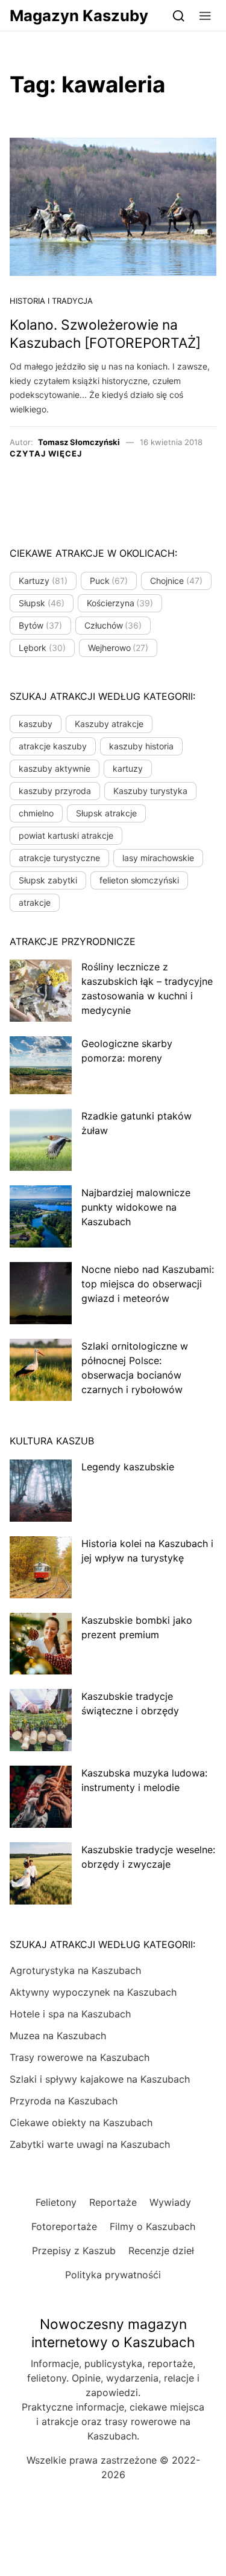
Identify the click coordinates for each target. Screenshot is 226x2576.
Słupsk (42, 603)
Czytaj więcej (46, 453)
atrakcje (35, 902)
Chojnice (176, 581)
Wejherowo (118, 648)
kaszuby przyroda (55, 791)
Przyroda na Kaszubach (64, 2101)
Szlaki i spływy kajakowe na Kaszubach (100, 2079)
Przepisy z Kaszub (74, 2251)
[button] (205, 15)
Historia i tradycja (51, 301)
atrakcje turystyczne (59, 858)
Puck (109, 581)
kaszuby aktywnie (55, 768)
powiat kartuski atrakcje (66, 835)
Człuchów (113, 625)
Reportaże (113, 2202)
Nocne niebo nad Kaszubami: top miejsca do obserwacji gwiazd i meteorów (148, 1284)
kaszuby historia (141, 746)
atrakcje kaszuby (53, 746)
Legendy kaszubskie (128, 1467)
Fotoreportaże (64, 2226)
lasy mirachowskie (158, 858)
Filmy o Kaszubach (152, 2226)
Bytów (40, 625)
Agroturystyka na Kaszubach (75, 1970)
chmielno (36, 813)
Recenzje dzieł (161, 2251)
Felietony (56, 2202)
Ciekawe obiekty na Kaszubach (81, 2123)
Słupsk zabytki (48, 880)
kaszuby (36, 724)
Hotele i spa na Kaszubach (70, 2014)
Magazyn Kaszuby (79, 15)
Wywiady (170, 2202)
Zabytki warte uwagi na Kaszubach (90, 2144)
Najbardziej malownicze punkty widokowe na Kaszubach (136, 1207)
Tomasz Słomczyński (79, 442)
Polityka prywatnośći (113, 2275)
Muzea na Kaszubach (58, 2036)
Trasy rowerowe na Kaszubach (80, 2057)
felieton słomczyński (139, 880)
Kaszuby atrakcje (109, 724)
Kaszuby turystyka (150, 791)
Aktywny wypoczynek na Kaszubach (93, 1992)
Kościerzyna (120, 603)
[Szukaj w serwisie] (179, 15)
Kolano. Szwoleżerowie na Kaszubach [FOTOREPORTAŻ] (105, 334)
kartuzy (128, 768)
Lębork (42, 648)
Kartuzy (43, 581)
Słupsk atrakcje (106, 813)
